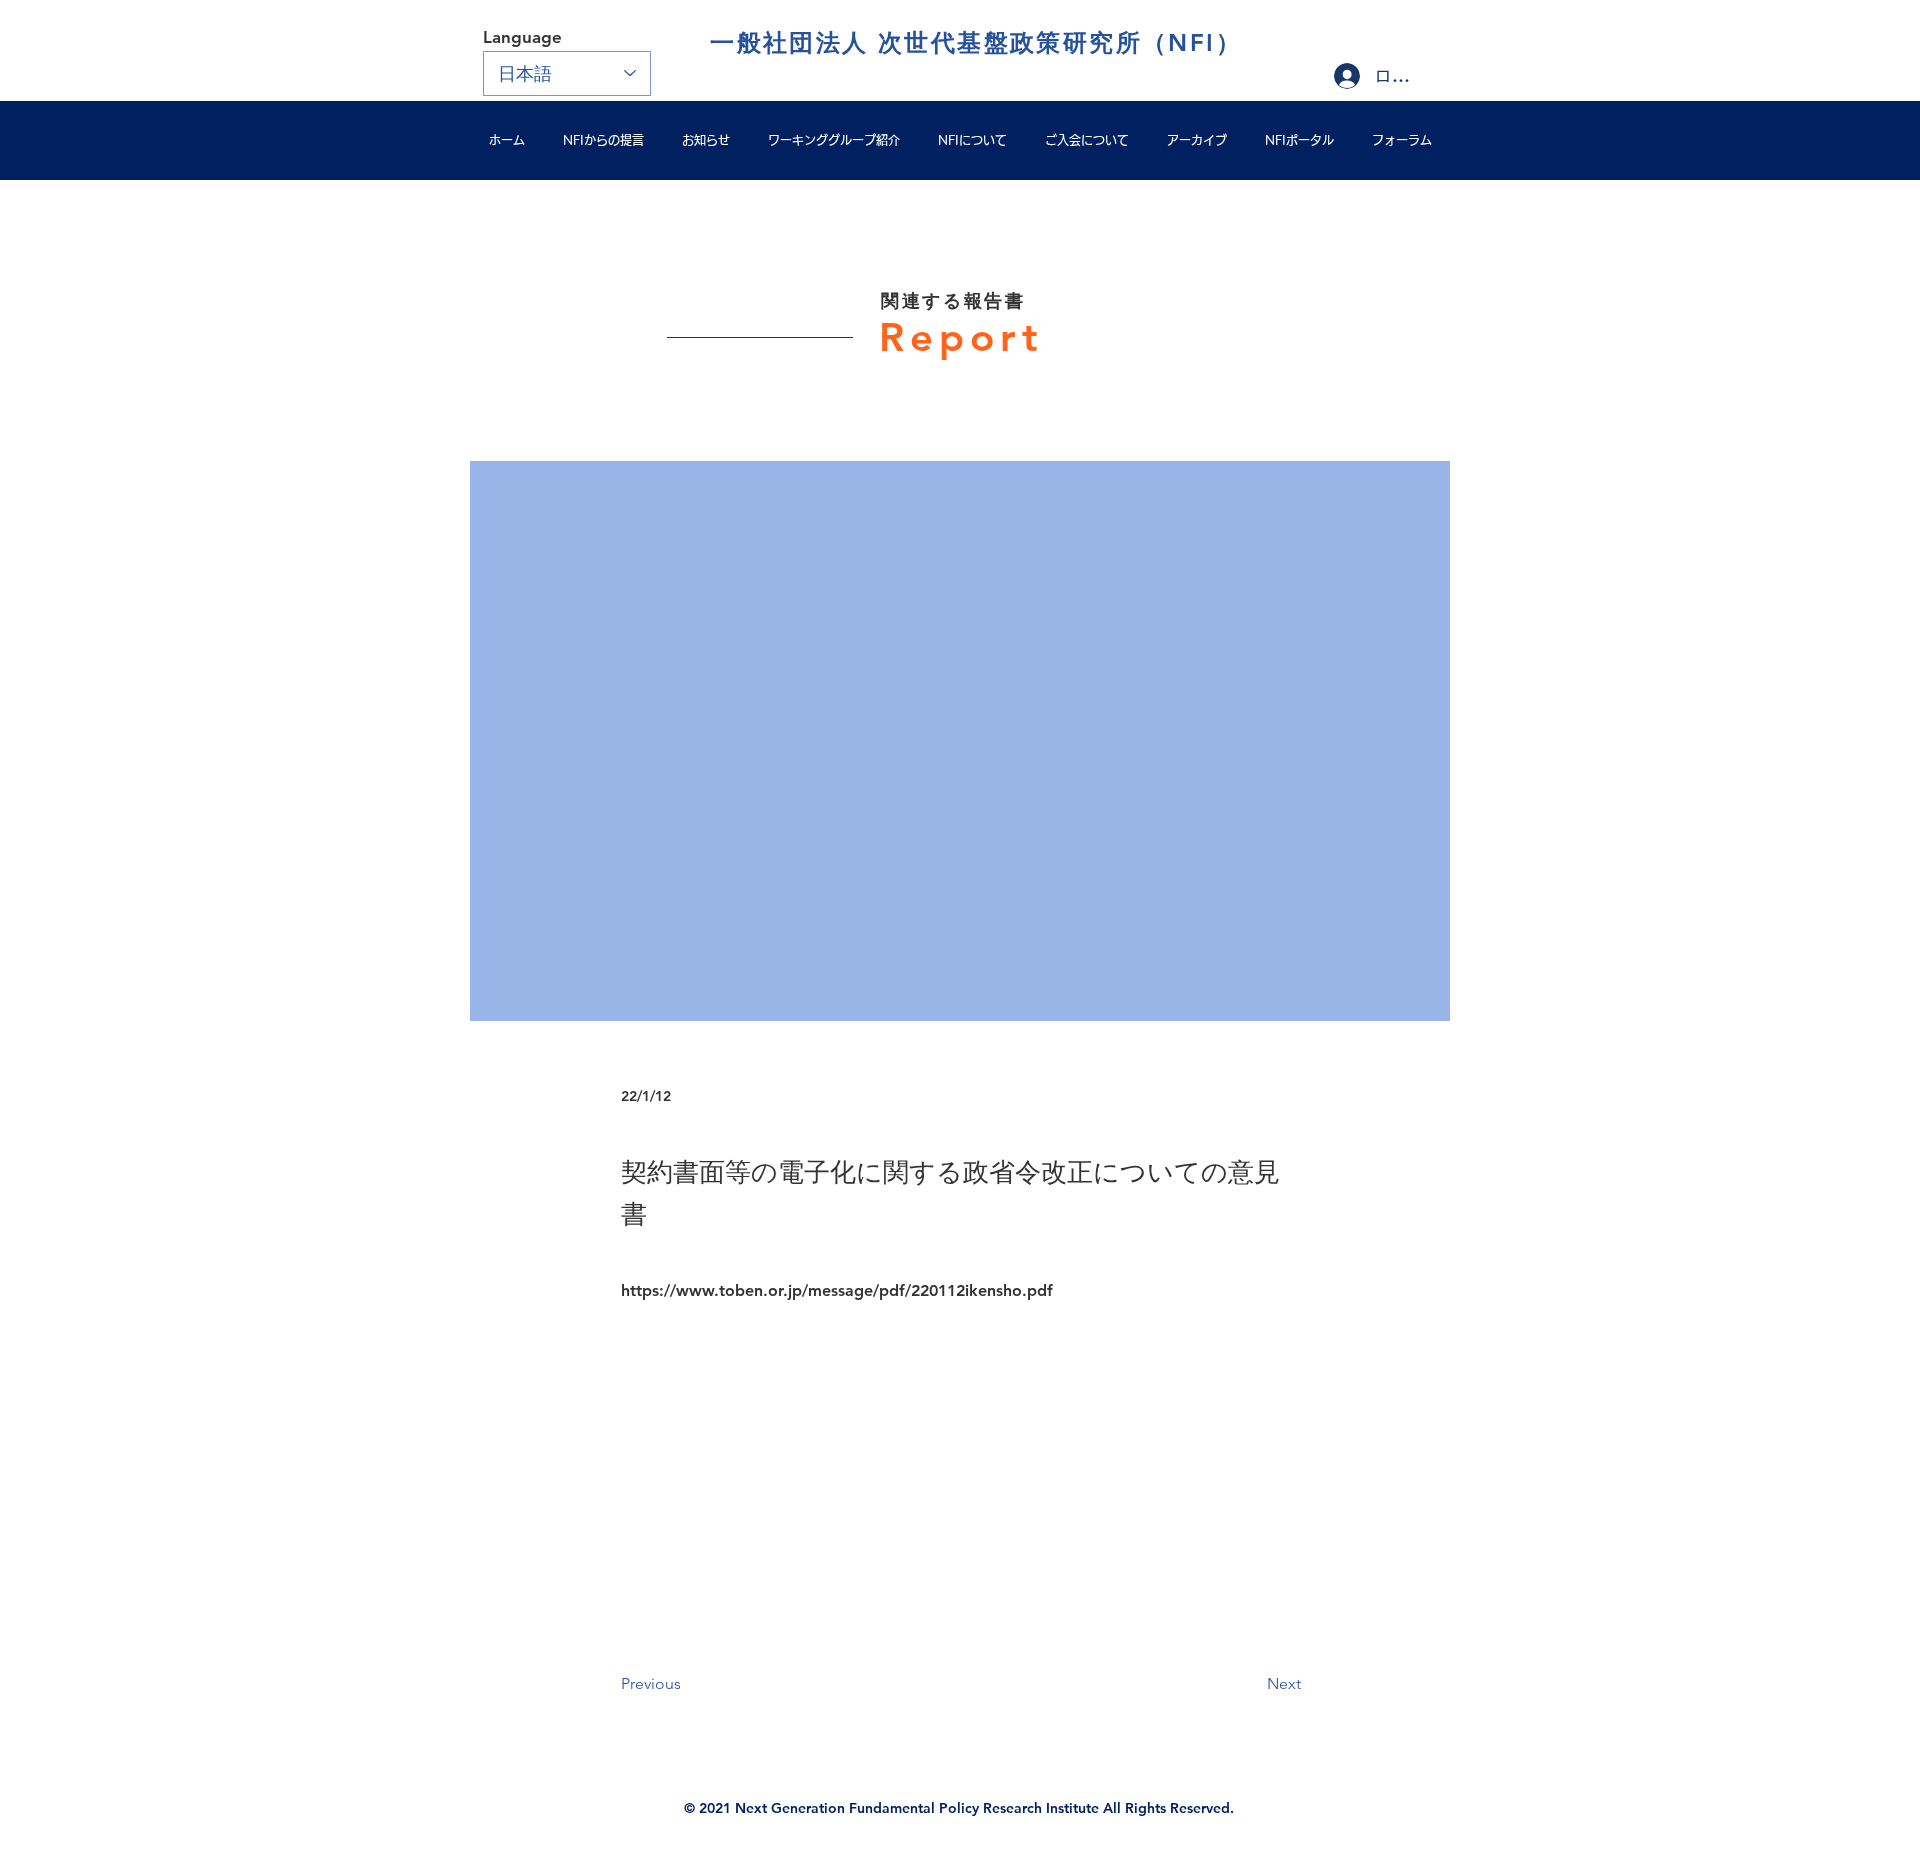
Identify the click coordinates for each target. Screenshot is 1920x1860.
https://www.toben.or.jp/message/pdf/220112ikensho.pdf (837, 1290)
